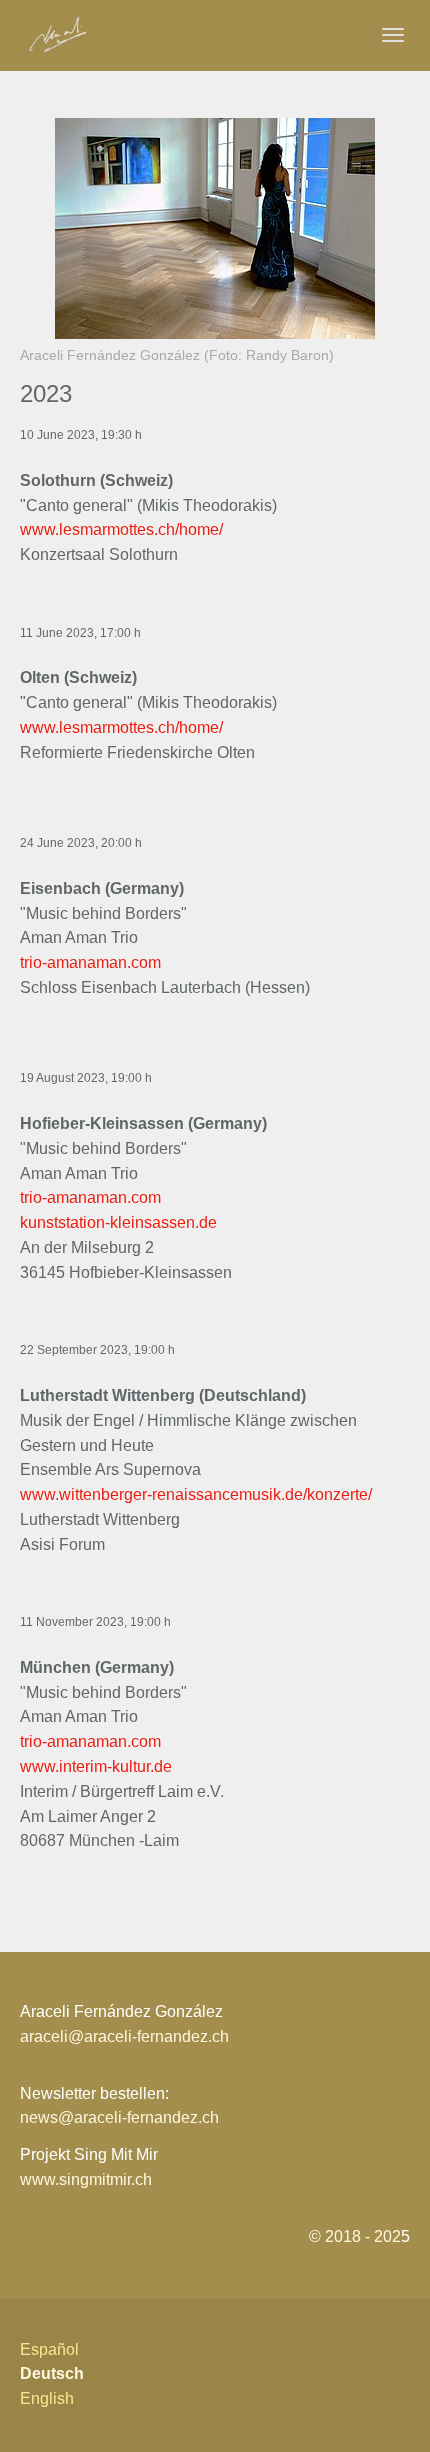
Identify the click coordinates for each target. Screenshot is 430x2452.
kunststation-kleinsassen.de (118, 1222)
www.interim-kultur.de (96, 1766)
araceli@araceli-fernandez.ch (124, 2036)
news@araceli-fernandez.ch (119, 2117)
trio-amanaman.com (90, 962)
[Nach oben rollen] (386, 2408)
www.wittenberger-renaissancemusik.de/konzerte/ (196, 1494)
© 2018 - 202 (355, 2236)
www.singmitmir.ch (86, 2179)
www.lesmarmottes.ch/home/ (121, 529)
